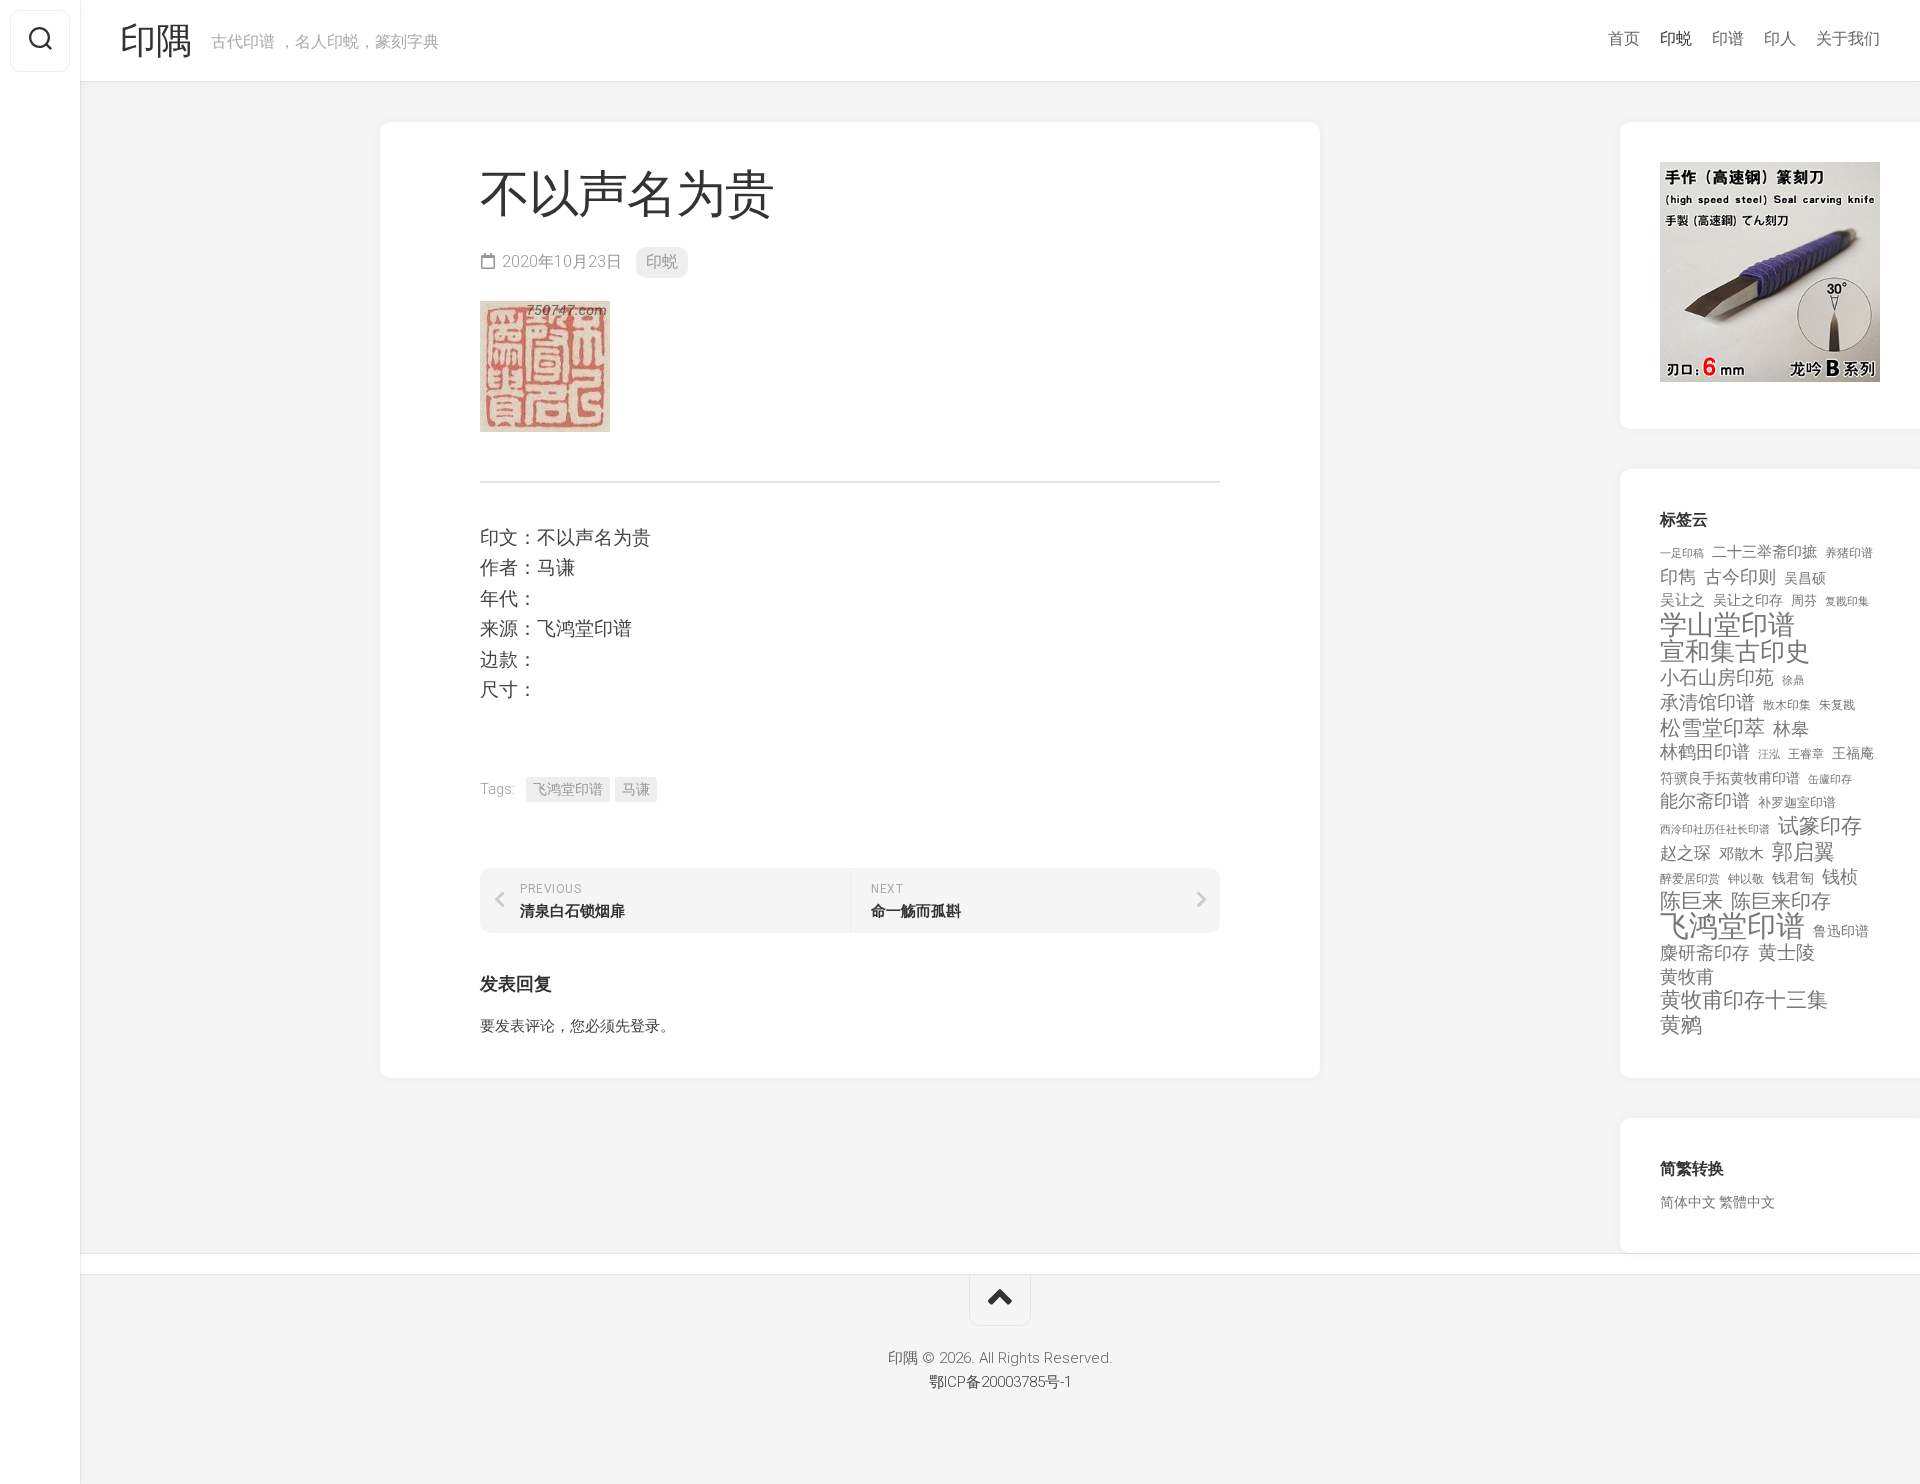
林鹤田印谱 (1705, 751)
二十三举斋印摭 (1764, 552)
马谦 (636, 789)
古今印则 (1740, 577)
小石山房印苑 (1717, 678)
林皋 (1791, 728)
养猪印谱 (1849, 553)
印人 (1780, 38)
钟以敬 (1746, 879)
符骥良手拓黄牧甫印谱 (1730, 778)
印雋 (1678, 576)
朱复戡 (1837, 705)
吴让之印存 (1748, 600)
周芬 (1804, 600)
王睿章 (1806, 754)
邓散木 (1741, 854)
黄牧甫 (1687, 976)
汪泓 (1769, 754)
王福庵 (1853, 753)
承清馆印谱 (1707, 703)
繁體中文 (1747, 1202)
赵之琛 (1685, 853)
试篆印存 (1820, 826)
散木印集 (1787, 705)
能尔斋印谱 (1705, 800)
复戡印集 (1847, 601)
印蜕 (1676, 38)
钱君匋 (1793, 878)
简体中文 (1688, 1202)
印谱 (1728, 38)
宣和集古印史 (1735, 651)
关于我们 (1848, 38)
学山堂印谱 (1727, 625)
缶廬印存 (1830, 779)
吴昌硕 (1805, 578)
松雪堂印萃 (1712, 728)
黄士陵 (1786, 953)
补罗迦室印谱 (1797, 802)
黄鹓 (1681, 1025)
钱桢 (1840, 876)
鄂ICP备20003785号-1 (1000, 1382)
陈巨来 (1691, 901)
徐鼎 (1793, 680)
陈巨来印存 (1781, 902)
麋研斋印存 (1705, 952)
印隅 (155, 41)
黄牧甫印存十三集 (1744, 1000)
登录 (645, 1026)
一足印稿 (1682, 553)
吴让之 (1682, 600)
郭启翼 (1803, 852)
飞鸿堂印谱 (568, 789)
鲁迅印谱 (1841, 931)
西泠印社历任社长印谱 (1715, 829)
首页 (1624, 38)
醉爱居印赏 (1690, 879)
